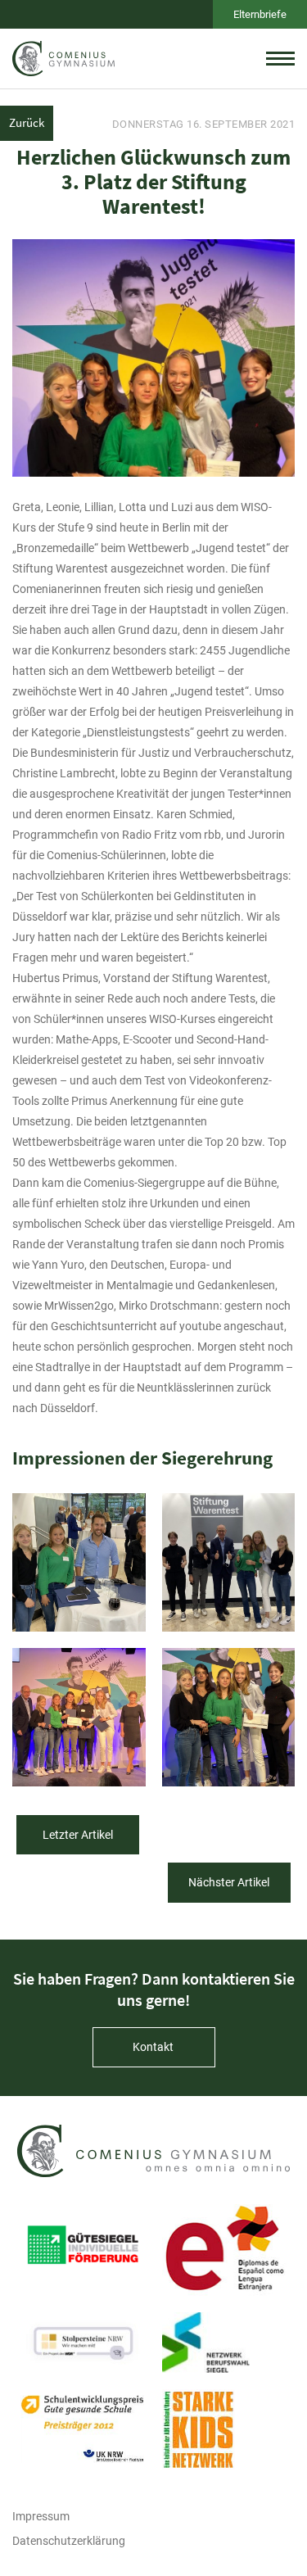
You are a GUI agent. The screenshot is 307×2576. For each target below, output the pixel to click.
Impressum (41, 2516)
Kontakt (153, 2047)
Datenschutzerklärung (69, 2541)
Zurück (27, 122)
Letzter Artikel (78, 1835)
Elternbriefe (260, 14)
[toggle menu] (280, 58)
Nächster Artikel (229, 1882)
